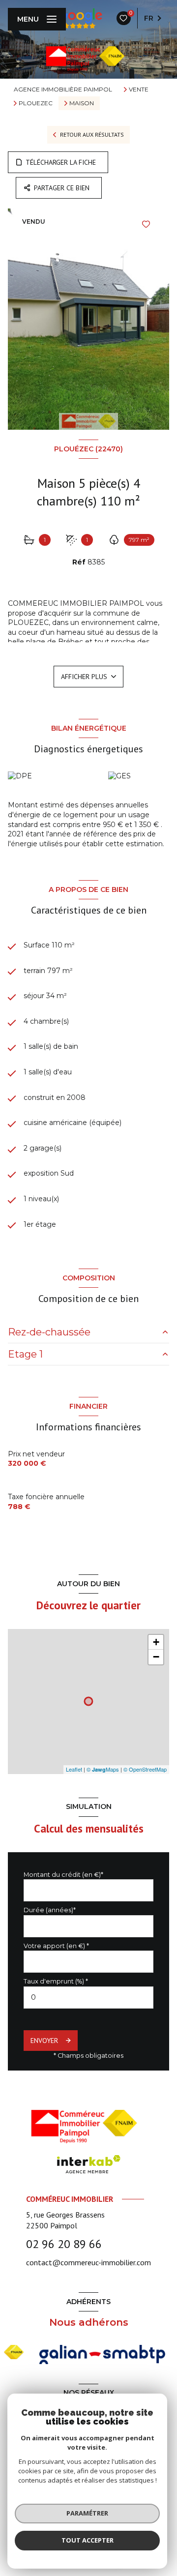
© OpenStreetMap (145, 1769)
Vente (139, 89)
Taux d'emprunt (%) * (56, 1981)
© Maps (103, 1769)
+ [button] (156, 1642)
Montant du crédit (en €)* (63, 1875)
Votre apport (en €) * (56, 1946)
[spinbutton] (88, 1998)
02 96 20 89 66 (64, 2244)
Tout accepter (88, 2540)
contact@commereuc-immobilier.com (88, 2262)
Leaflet (74, 1769)
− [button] (156, 1657)
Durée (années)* (50, 1910)
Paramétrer (87, 2513)
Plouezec (36, 103)
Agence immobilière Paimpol (63, 89)
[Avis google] (79, 18)
